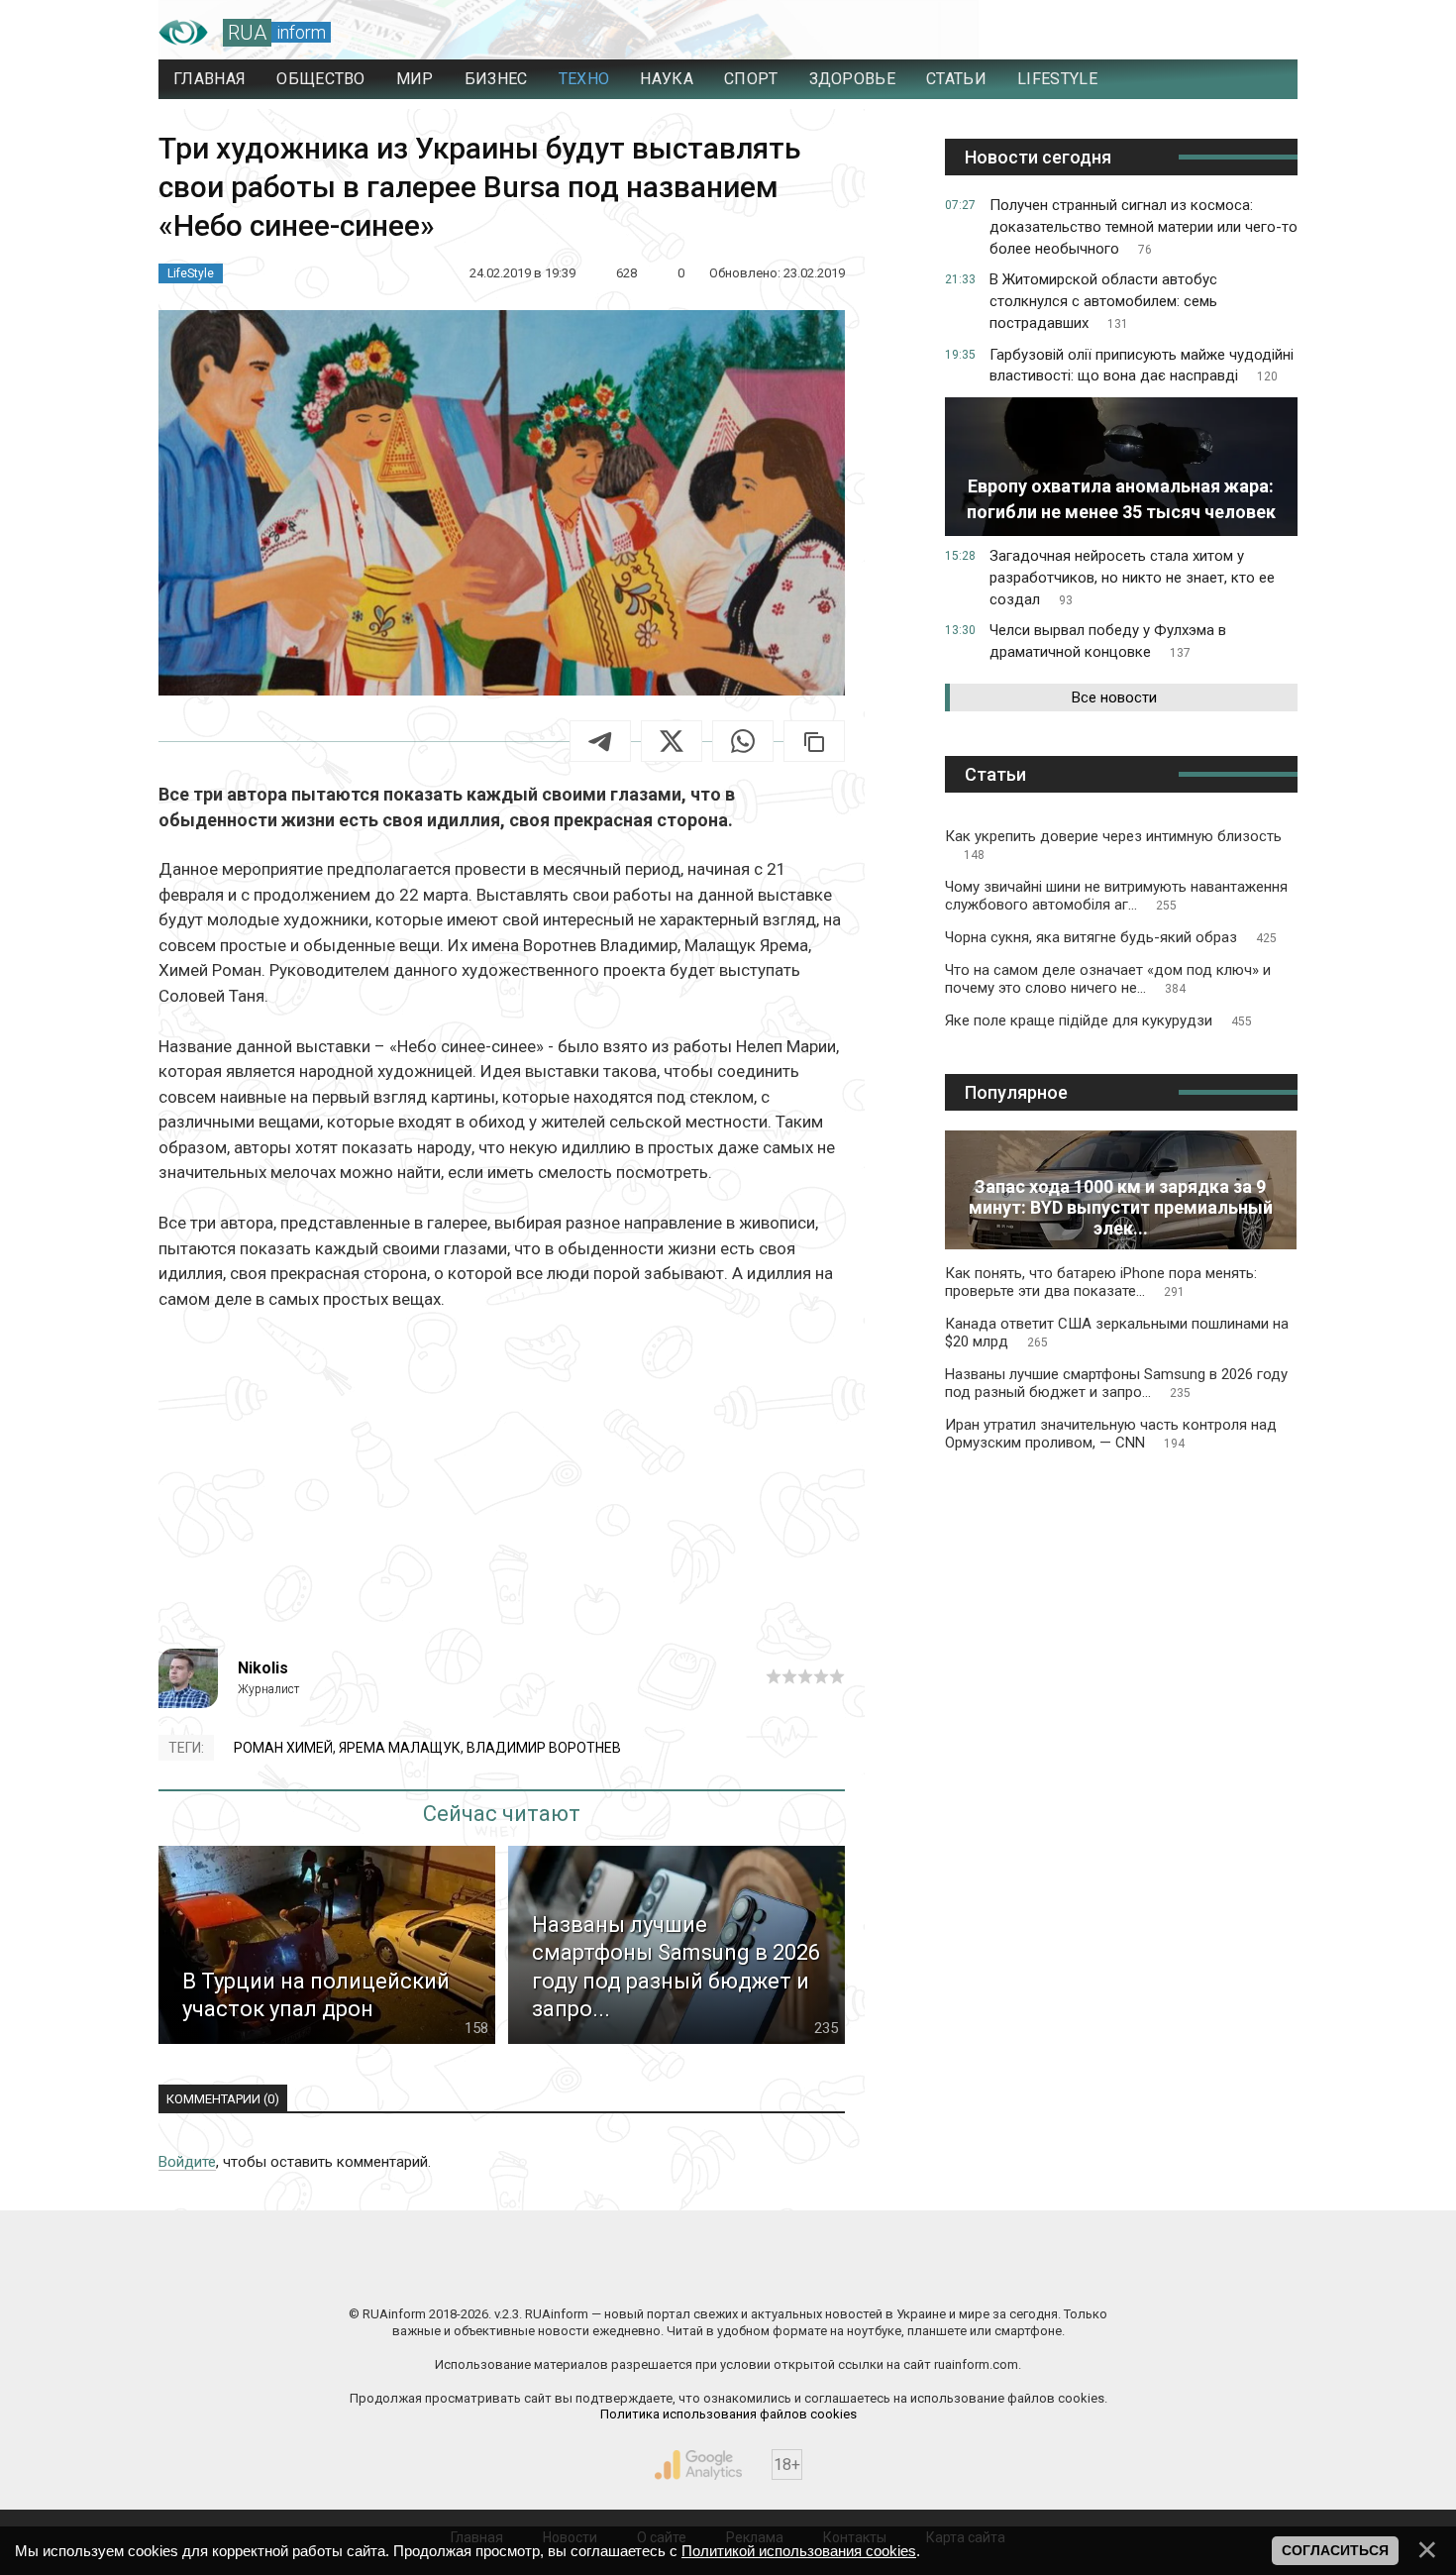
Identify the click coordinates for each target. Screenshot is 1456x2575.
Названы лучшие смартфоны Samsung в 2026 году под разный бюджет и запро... (1116, 1383)
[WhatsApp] (743, 741)
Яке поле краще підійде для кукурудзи (1098, 1020)
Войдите (187, 2162)
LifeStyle (191, 273)
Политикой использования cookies (799, 2551)
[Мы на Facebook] (530, 2272)
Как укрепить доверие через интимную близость (1113, 845)
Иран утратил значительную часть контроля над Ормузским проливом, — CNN (1111, 1434)
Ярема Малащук (400, 1748)
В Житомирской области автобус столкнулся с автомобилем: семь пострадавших (1103, 301)
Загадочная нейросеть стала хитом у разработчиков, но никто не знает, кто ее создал (1132, 578)
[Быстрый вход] (1263, 33)
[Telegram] (600, 741)
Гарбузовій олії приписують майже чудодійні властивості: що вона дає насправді (1142, 366)
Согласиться (1335, 2550)
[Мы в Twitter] (926, 2272)
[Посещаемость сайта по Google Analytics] (698, 2465)
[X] (672, 741)
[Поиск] (1195, 33)
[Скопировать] (814, 741)
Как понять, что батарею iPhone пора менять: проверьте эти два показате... (1101, 1282)
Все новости (1114, 697)
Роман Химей (283, 1748)
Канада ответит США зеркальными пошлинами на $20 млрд (1117, 1333)
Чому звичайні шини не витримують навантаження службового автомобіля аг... (1116, 896)
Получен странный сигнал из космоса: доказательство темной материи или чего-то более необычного (1144, 227)
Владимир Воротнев (544, 1748)
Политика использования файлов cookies (728, 2414)
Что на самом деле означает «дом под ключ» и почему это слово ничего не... (1108, 979)
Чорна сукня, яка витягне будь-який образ (1111, 937)
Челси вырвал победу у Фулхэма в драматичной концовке (1108, 641)
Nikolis (263, 1668)
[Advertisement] (502, 1480)
